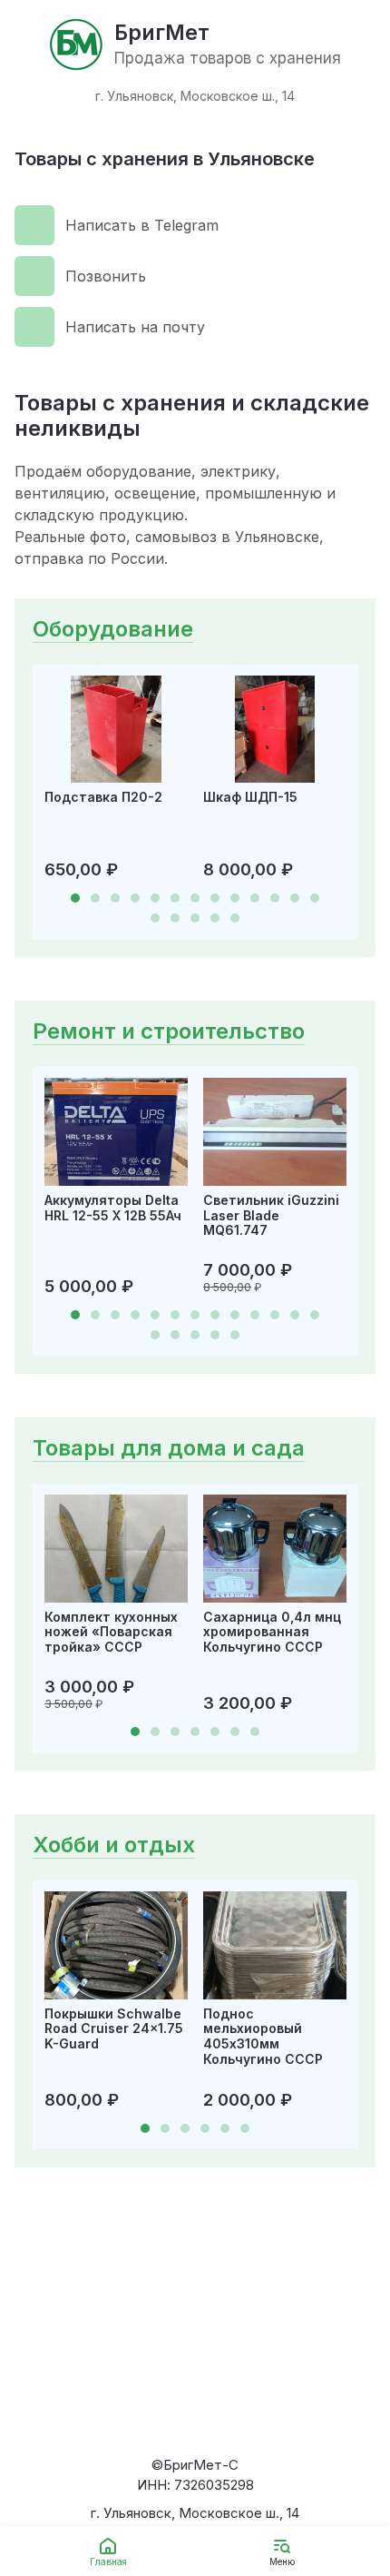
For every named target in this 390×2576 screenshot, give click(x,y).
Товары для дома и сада (169, 1448)
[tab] (75, 898)
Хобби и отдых (114, 1845)
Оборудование (113, 629)
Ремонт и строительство (169, 1031)
